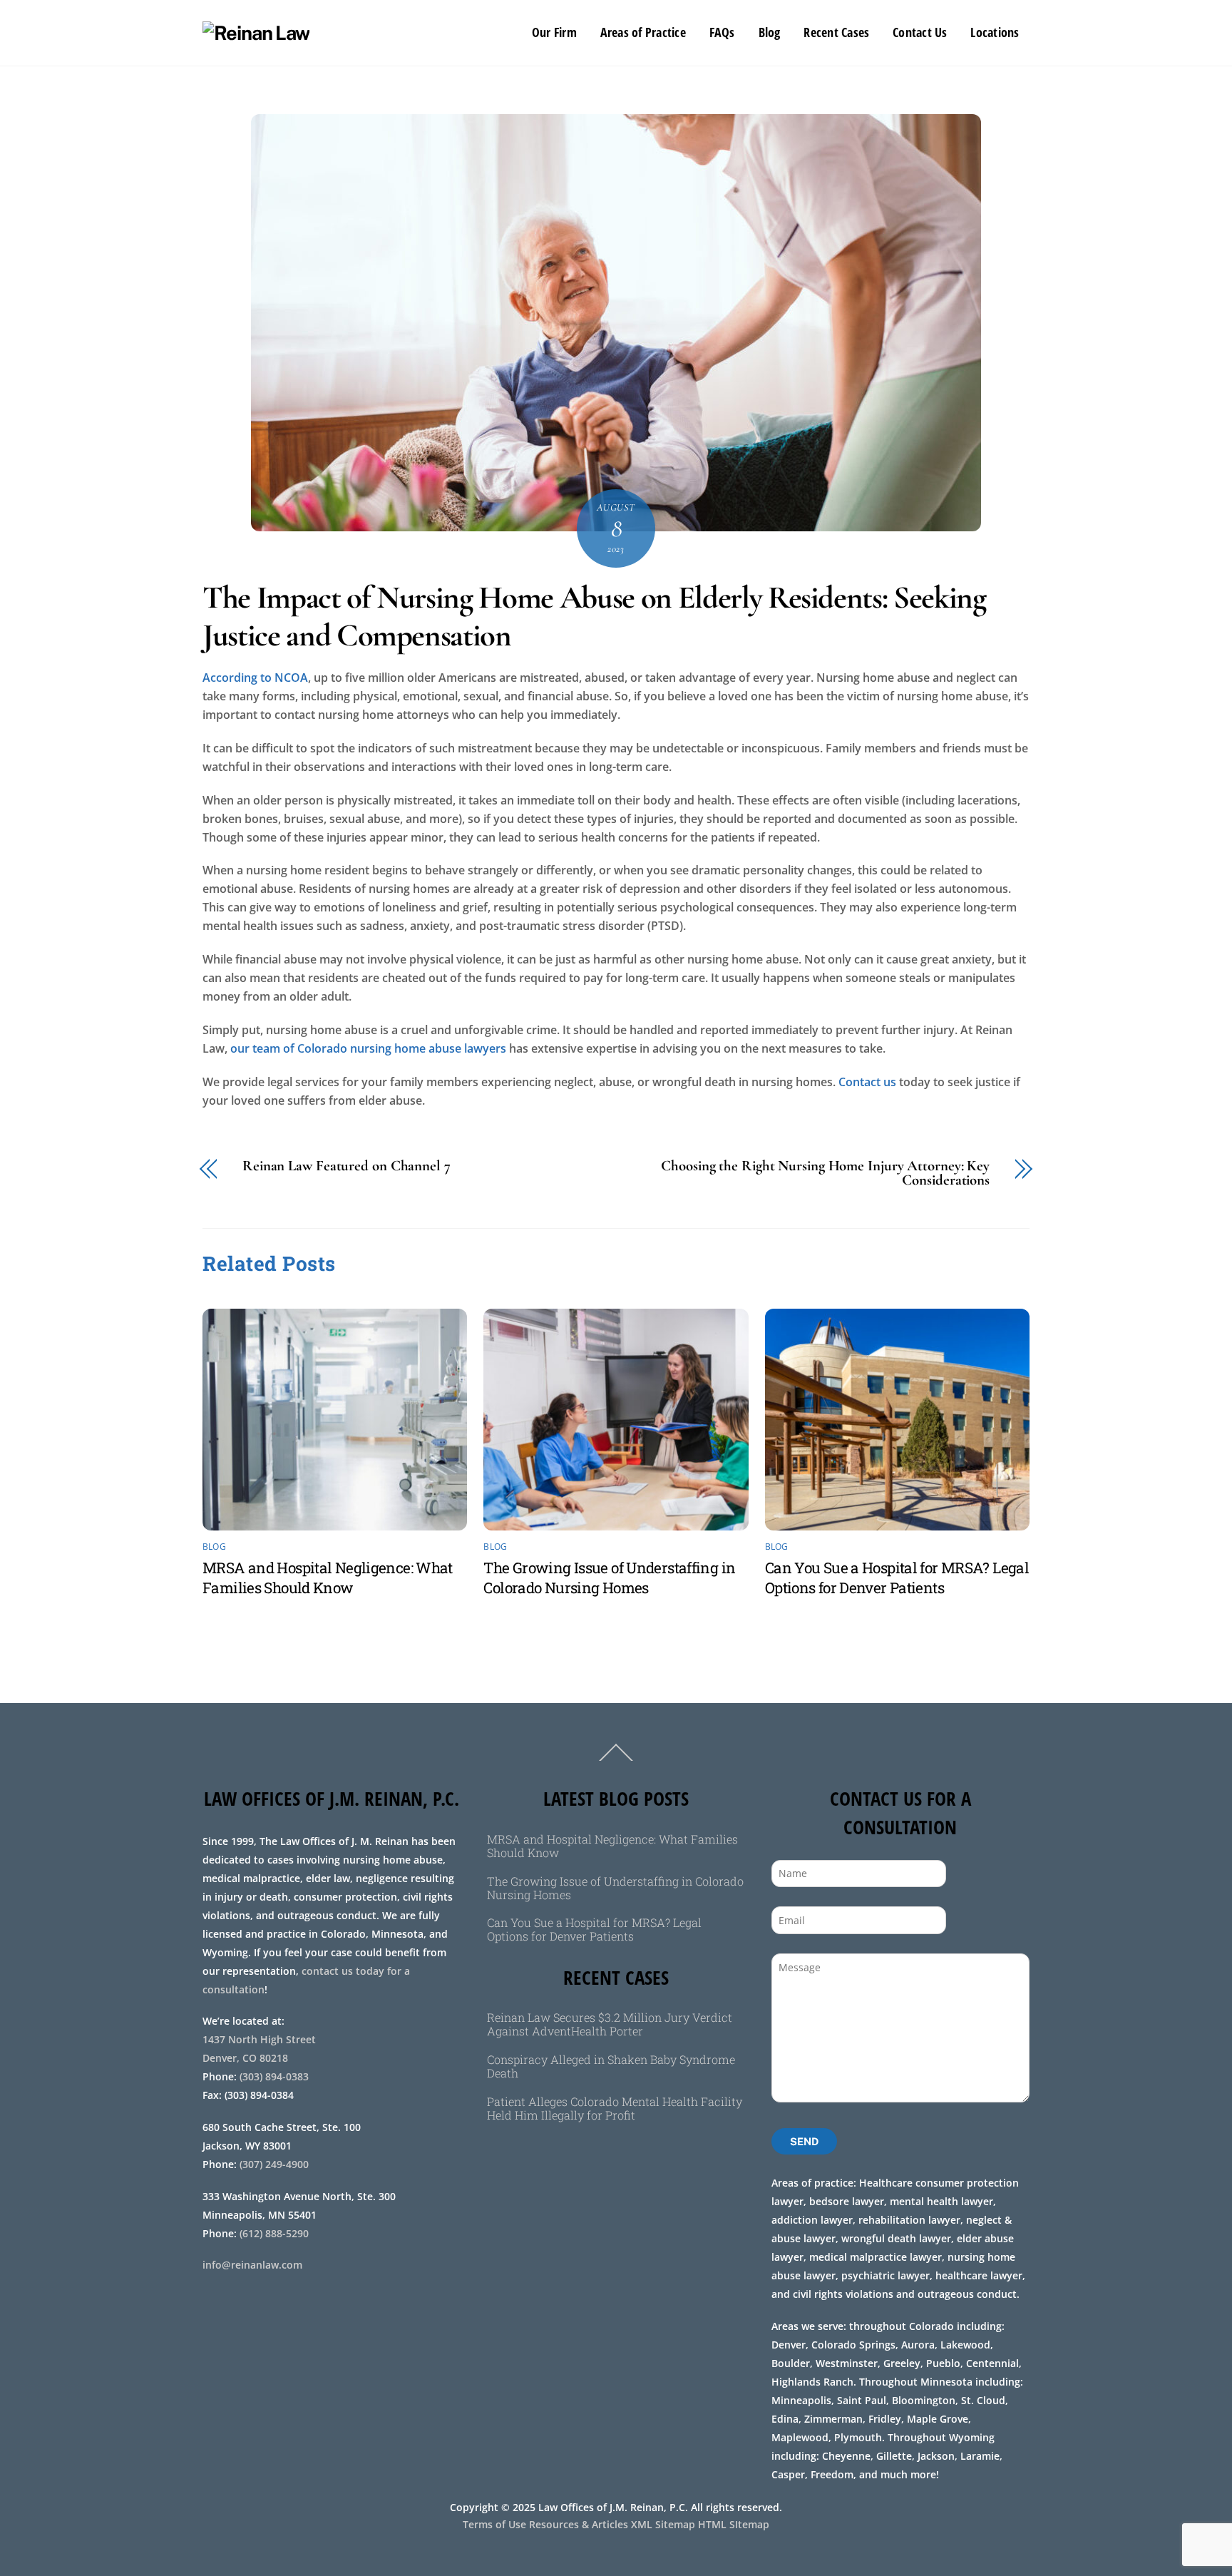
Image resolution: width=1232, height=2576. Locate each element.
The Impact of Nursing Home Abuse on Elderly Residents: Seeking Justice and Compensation (594, 617)
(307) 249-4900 (274, 2164)
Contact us (867, 1082)
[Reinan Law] (256, 33)
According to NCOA (255, 678)
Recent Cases (836, 32)
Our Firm (554, 32)
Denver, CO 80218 (245, 2058)
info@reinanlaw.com (252, 2265)
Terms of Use (494, 2524)
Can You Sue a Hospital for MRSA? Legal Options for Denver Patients (897, 1578)
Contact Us (920, 32)
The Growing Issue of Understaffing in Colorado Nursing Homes (609, 1578)
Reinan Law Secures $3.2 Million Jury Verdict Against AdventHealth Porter (610, 2024)
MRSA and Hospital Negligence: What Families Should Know (328, 1578)
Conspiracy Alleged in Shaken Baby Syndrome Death (611, 2066)
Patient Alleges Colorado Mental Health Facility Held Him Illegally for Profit (615, 2108)
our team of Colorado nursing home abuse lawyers (368, 1048)
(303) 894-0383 (274, 2076)
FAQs (722, 32)
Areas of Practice (643, 32)
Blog (770, 32)
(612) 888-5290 (274, 2233)
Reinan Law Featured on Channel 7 (346, 1166)
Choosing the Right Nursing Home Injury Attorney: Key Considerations (825, 1174)
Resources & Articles (579, 2524)
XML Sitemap (663, 2524)
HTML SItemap (734, 2524)
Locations (995, 32)
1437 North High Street (261, 2039)
